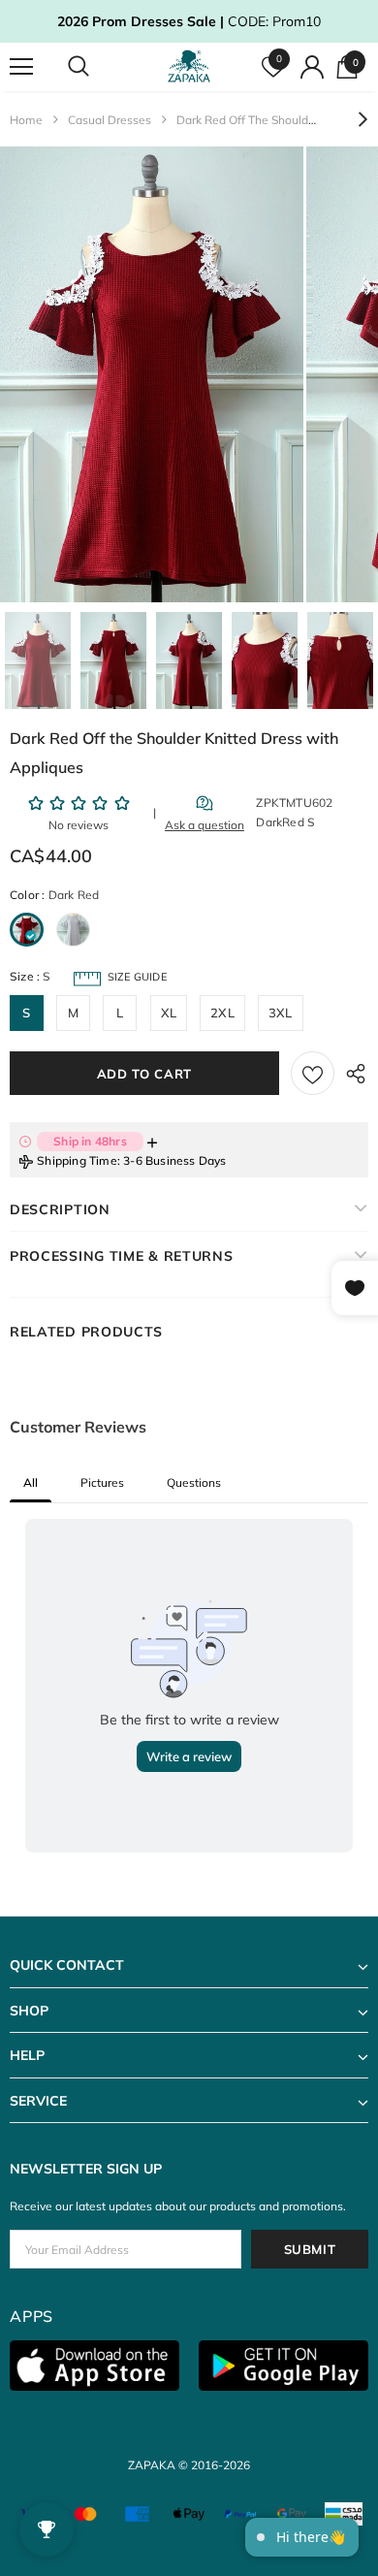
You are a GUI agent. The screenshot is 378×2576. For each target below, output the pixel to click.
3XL (281, 1013)
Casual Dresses (110, 120)
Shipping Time (77, 1160)
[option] (152, 374)
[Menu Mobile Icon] (21, 67)
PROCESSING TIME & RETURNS (122, 1256)
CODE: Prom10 (189, 21)
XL (169, 1013)
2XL (222, 1013)
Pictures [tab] (102, 1482)
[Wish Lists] (313, 1073)
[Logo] (191, 66)
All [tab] (31, 1482)
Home (26, 120)
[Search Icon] (97, 67)
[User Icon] (312, 67)
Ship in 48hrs (90, 1141)
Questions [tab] (194, 1482)
